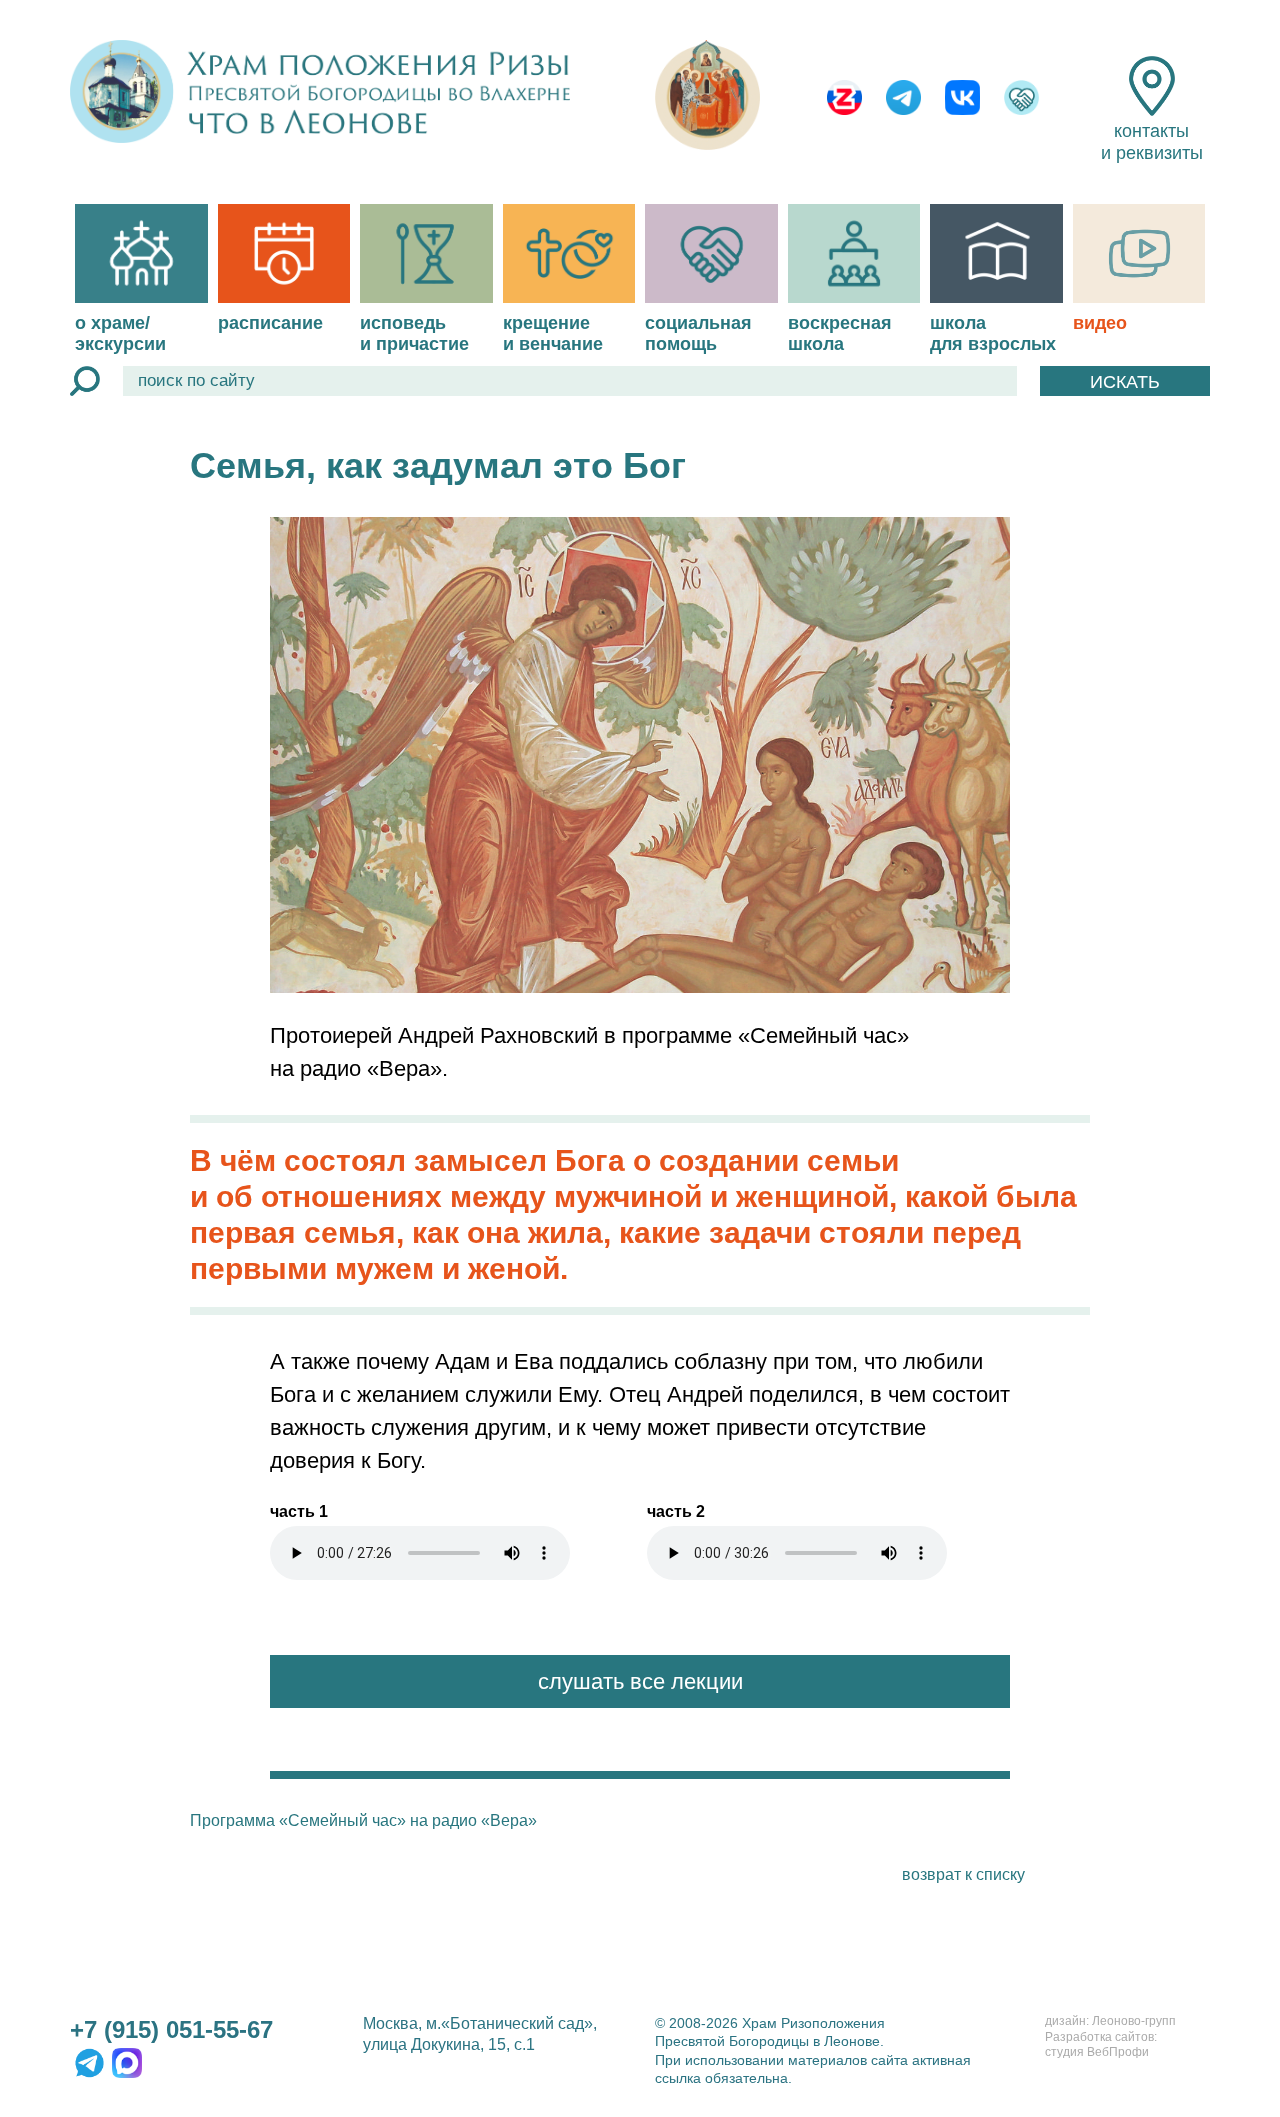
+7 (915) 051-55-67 (171, 2029)
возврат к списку (963, 1874)
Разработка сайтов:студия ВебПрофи (1101, 2045)
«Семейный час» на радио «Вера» (408, 1820)
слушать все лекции (640, 1681)
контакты (1152, 142)
